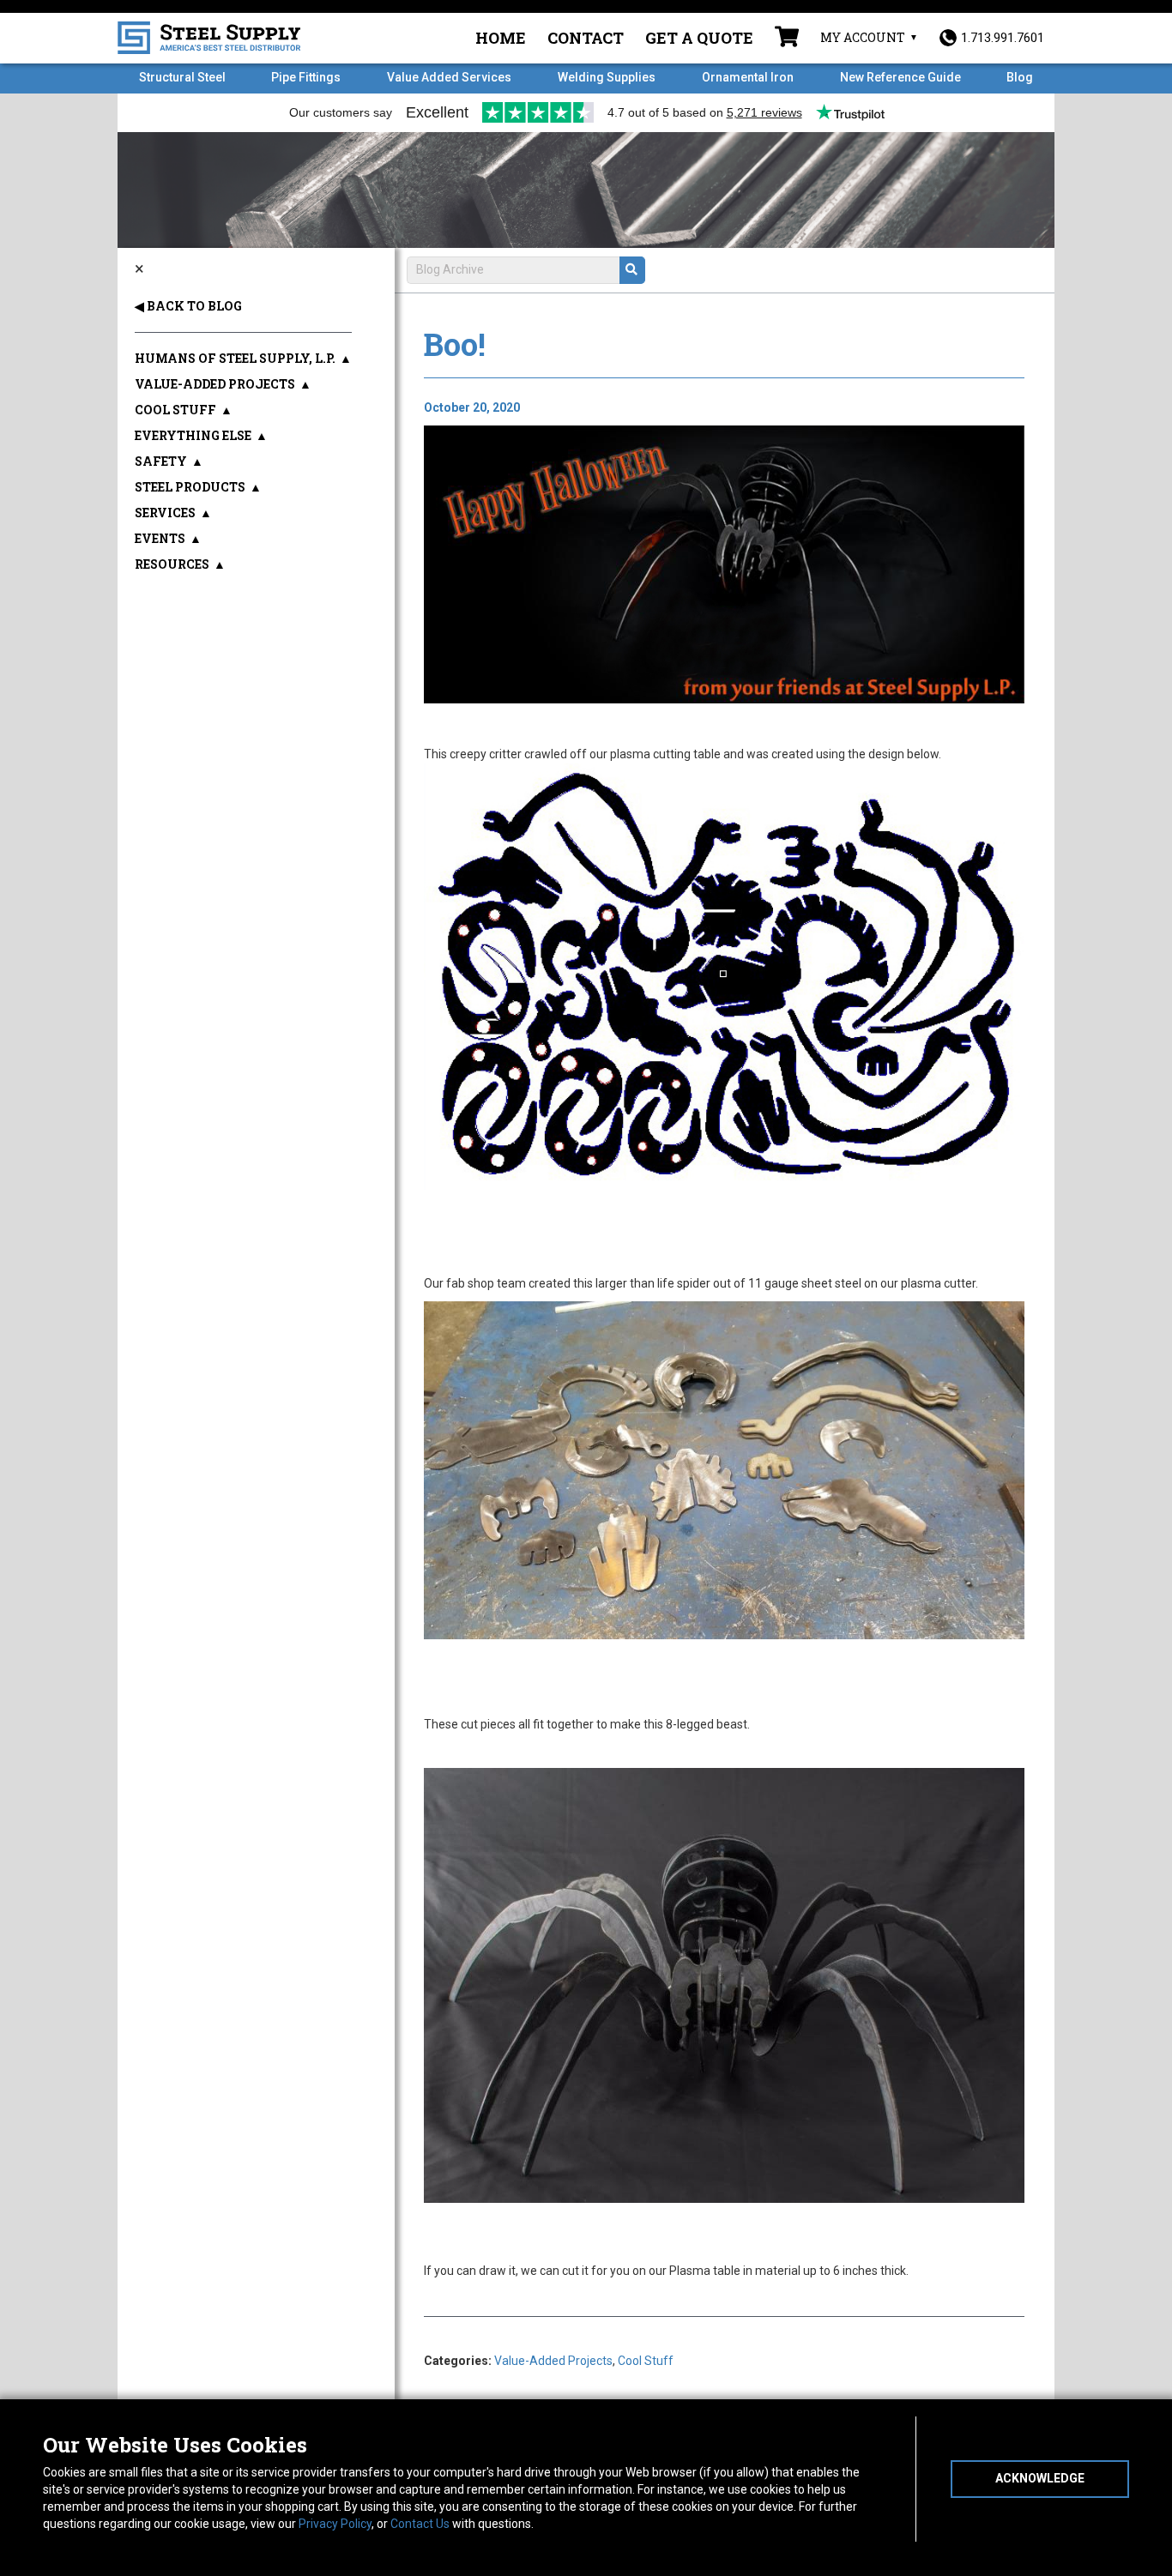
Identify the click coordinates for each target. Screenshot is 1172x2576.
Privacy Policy (335, 2524)
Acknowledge (1040, 2478)
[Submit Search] (632, 270)
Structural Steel (182, 77)
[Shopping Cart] (787, 39)
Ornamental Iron (748, 77)
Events (160, 538)
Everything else (193, 435)
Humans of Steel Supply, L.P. (235, 358)
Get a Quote (699, 38)
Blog (1020, 77)
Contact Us (420, 2524)
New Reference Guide (900, 77)
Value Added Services (449, 77)
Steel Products (190, 487)
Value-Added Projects (553, 2361)
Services (165, 513)
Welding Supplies (607, 77)
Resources (172, 564)
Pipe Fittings (306, 77)
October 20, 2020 (472, 407)
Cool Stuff (646, 2361)
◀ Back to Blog (188, 306)
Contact (586, 38)
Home (501, 38)
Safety (161, 461)
